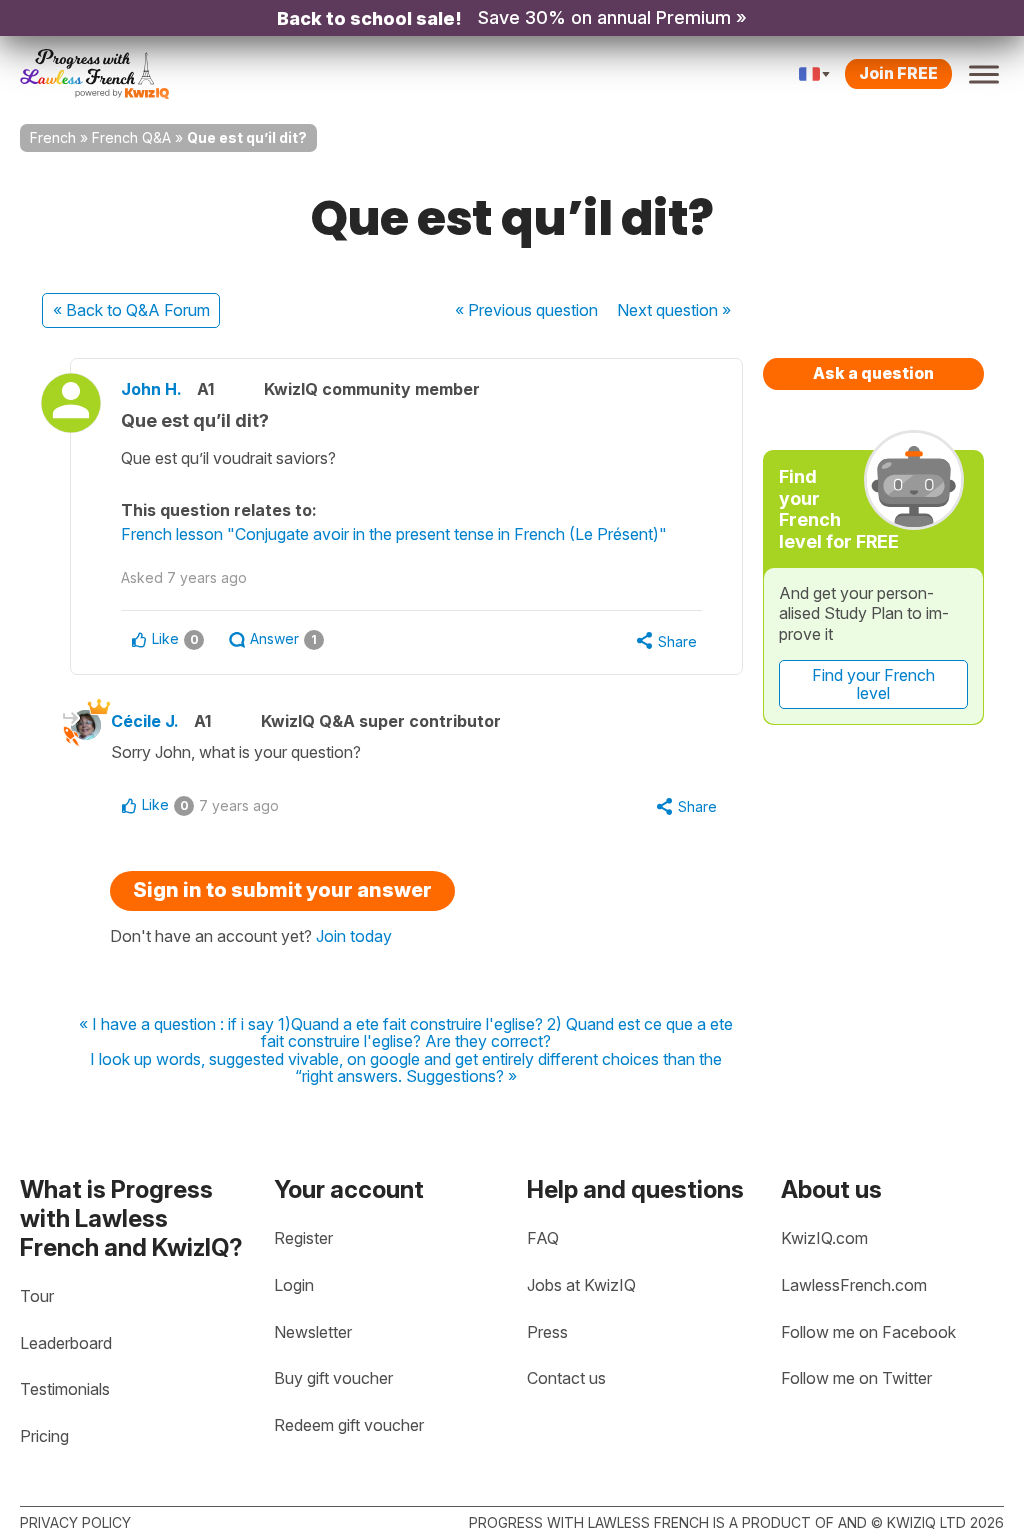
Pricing (44, 1436)
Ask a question (873, 373)
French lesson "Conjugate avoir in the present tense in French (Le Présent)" (394, 534)
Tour (37, 1296)
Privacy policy (75, 1522)
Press (547, 1332)
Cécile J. (145, 721)
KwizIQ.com (824, 1238)
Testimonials (65, 1389)
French (53, 137)
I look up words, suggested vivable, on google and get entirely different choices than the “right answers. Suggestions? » (406, 1068)
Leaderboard (66, 1343)
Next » (674, 310)
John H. (151, 389)
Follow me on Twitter (856, 1378)
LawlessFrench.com (854, 1285)
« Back (131, 310)
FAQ (543, 1238)
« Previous (526, 310)
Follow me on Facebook (868, 1332)
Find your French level (873, 684)
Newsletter (313, 1332)
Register (303, 1238)
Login (294, 1285)
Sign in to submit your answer (282, 890)
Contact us (566, 1378)
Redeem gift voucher (349, 1425)
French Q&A (131, 137)
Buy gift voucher (333, 1378)
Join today (354, 936)
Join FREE (898, 73)
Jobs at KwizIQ (581, 1285)
